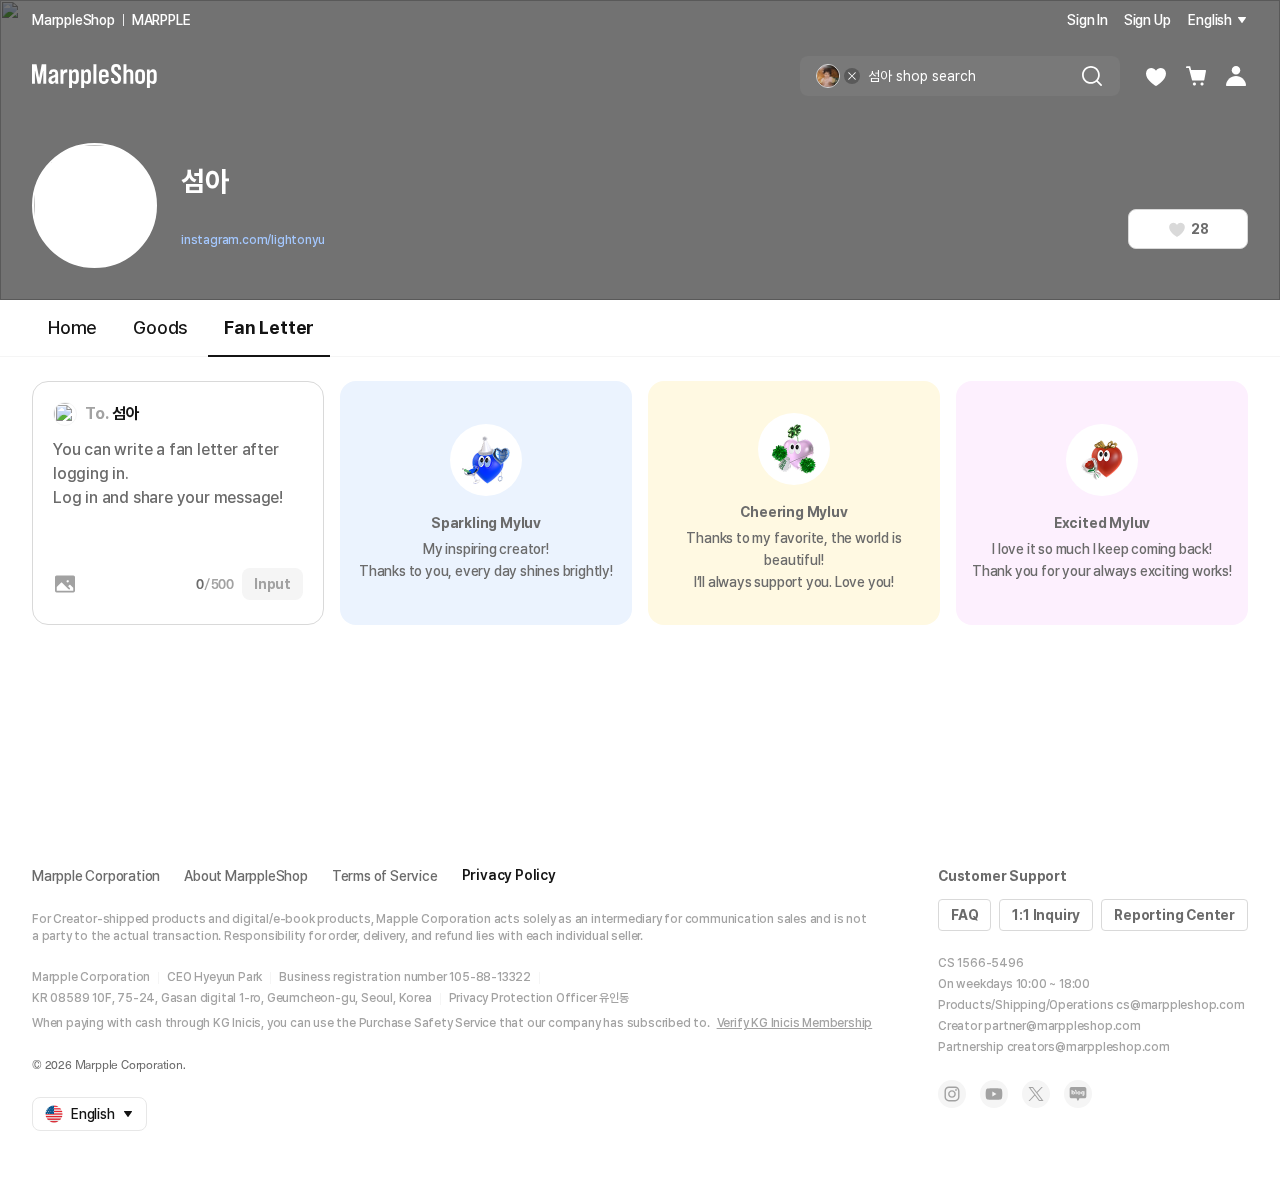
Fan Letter (269, 327)
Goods (160, 327)
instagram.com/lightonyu (252, 240)
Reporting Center (1174, 915)
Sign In (1087, 20)
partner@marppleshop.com (1062, 1026)
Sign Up (1147, 20)
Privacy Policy (509, 875)
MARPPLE (161, 20)
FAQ (964, 915)
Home (72, 327)
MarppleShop (73, 20)
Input (272, 584)
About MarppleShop (246, 876)
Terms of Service (385, 876)
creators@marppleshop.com (1088, 1047)
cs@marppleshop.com (1180, 1005)
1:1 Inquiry (1046, 915)
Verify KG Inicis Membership (795, 1023)
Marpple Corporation (96, 876)
